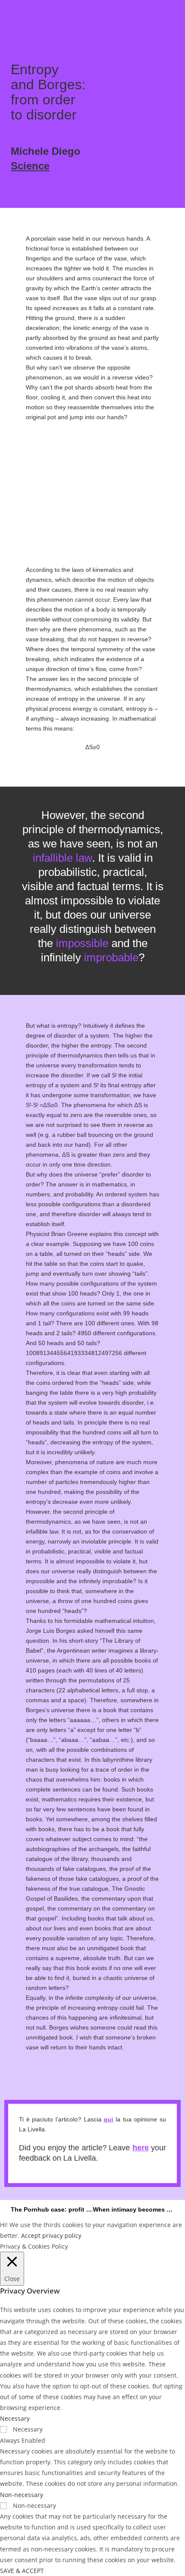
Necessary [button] (15, 2418)
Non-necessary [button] (22, 2495)
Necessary (28, 2429)
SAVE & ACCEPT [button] (22, 2571)
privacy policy (62, 2236)
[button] (14, 16)
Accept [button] (31, 2236)
